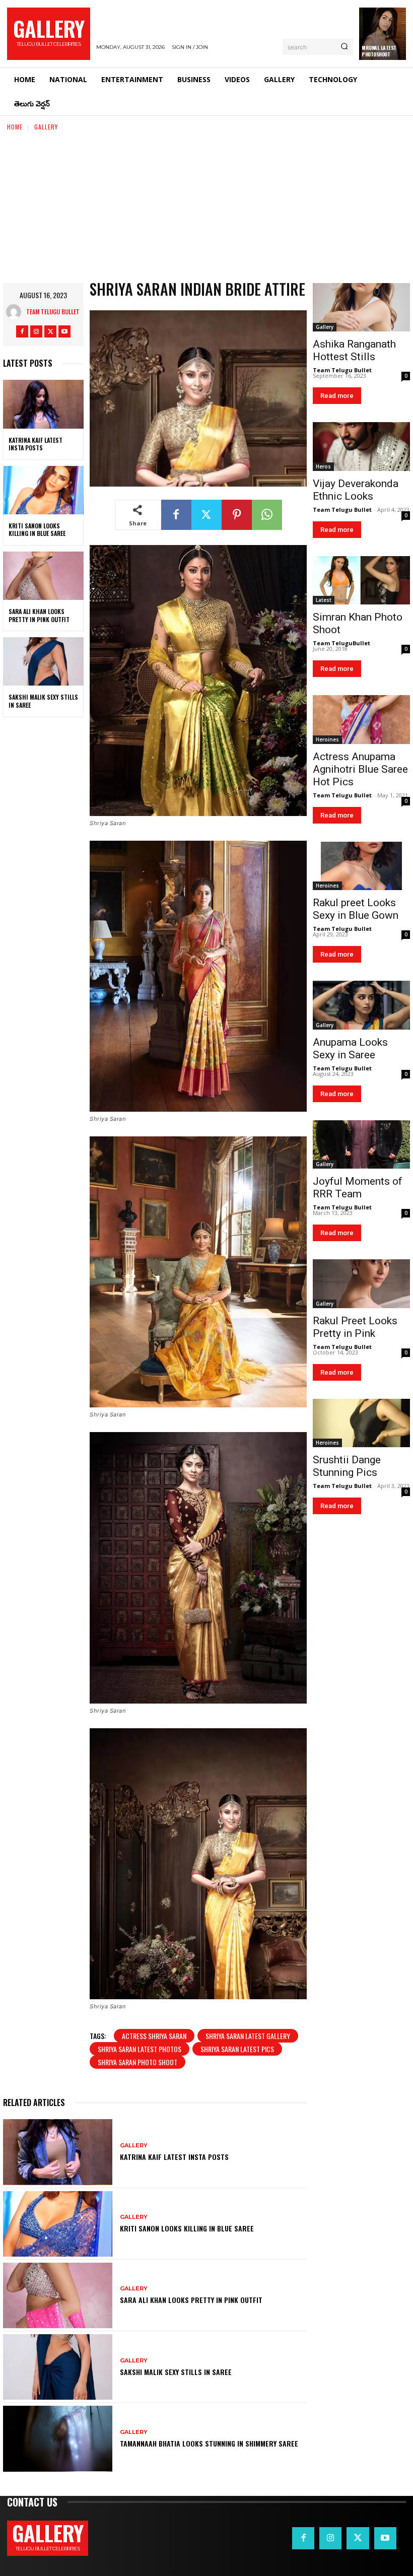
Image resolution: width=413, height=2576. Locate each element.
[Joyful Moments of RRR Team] (361, 1145)
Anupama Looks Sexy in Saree (350, 1048)
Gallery (46, 127)
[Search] (344, 47)
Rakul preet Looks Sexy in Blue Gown (356, 909)
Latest (324, 600)
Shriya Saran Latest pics (237, 2049)
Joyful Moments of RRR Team (358, 1188)
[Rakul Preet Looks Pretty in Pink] (361, 1284)
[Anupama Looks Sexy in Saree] (361, 1005)
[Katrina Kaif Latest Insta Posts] (43, 404)
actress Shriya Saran (154, 2036)
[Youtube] (64, 331)
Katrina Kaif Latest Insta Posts (36, 444)
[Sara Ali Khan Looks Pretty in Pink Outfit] (43, 576)
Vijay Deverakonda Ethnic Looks (356, 490)
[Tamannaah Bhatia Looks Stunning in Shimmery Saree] (58, 2438)
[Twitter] (50, 331)
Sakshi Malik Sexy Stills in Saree (43, 701)
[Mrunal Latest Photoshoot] (383, 34)
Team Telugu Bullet (53, 312)
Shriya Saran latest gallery (248, 2036)
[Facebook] (22, 331)
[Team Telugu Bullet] (16, 312)
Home (15, 127)
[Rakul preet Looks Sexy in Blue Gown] (361, 866)
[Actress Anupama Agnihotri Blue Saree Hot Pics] (361, 720)
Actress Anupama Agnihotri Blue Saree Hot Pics (360, 769)
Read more (337, 396)
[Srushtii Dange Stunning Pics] (361, 1423)
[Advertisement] (206, 208)
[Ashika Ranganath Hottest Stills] (361, 308)
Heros (323, 466)
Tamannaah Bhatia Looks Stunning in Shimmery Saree (209, 2443)
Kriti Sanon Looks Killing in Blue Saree (37, 530)
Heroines (327, 739)
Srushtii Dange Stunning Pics (347, 1466)
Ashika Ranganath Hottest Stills (354, 350)
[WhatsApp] (267, 515)
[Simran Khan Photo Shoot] (361, 581)
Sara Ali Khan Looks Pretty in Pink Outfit (39, 615)
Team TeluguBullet (341, 643)
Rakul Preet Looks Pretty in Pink (355, 1327)
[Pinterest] (237, 515)
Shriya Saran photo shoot (137, 2062)
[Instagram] (36, 331)
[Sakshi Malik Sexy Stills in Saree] (43, 661)
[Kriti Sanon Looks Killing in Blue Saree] (43, 490)
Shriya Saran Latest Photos (140, 2049)
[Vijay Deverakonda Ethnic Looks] (361, 447)
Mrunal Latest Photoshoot (379, 51)
